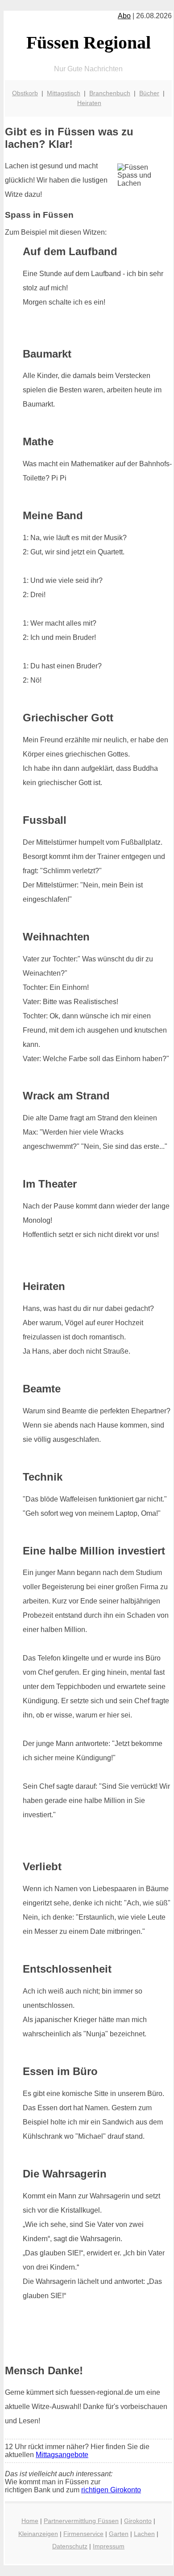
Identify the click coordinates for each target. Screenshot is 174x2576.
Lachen (144, 2534)
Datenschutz (70, 2546)
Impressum (109, 2546)
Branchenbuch (110, 93)
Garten (119, 2534)
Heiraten (89, 103)
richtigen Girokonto (111, 2490)
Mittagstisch (64, 93)
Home (30, 2521)
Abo (124, 16)
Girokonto (138, 2521)
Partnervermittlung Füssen (81, 2521)
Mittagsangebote (62, 2455)
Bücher (149, 93)
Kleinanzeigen (38, 2534)
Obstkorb (25, 93)
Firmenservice (83, 2534)
